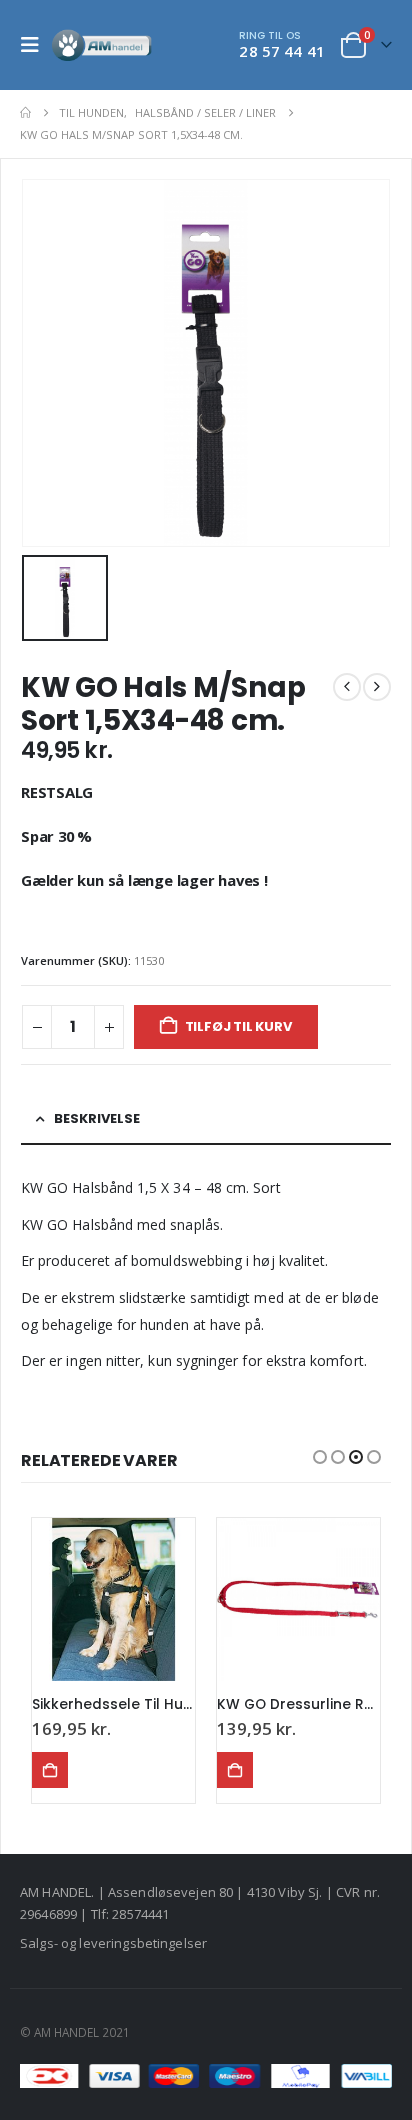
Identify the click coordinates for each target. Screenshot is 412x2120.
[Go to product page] (113, 1599)
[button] (36, 45)
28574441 (140, 1914)
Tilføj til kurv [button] (50, 1770)
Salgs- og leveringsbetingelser (113, 1943)
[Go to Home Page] (25, 113)
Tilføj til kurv (238, 1026)
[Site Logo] (102, 45)
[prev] (347, 687)
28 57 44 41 (282, 51)
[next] (377, 687)
